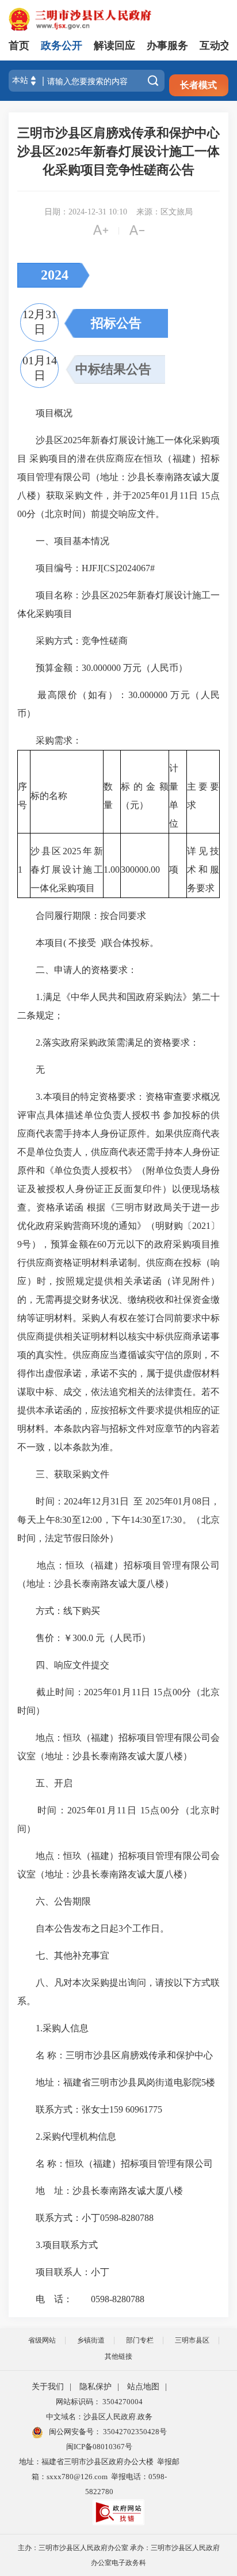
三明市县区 (192, 2340)
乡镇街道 (91, 2340)
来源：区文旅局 (165, 212)
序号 (22, 796)
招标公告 (116, 323)
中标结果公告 (113, 369)
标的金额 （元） (145, 796)
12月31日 (40, 322)
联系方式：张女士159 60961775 (90, 2109)
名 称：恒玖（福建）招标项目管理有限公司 (115, 2164)
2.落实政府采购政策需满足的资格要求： (108, 1042)
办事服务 (167, 46)
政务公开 (62, 46)
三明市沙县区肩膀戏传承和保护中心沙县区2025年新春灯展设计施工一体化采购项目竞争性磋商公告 (118, 151)
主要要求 (203, 796)
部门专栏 (140, 2340)
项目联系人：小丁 (63, 2272)
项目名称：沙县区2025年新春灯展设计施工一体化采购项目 (118, 604)
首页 (19, 46)
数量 (108, 796)
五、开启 (45, 1783)
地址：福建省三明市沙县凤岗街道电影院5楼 (116, 2082)
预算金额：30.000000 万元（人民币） (102, 668)
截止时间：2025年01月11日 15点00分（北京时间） (118, 1701)
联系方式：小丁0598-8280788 (85, 2218)
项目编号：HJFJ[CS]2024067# (86, 568)
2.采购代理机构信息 (67, 2136)
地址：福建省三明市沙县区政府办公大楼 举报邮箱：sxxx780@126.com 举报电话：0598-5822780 (99, 2477)
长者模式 (198, 85)
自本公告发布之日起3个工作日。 (93, 1928)
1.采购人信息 (53, 2028)
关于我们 (48, 2387)
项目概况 (45, 413)
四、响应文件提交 (63, 1665)
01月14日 (40, 368)
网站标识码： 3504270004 (99, 2402)
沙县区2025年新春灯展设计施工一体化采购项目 (67, 870)
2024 (55, 275)
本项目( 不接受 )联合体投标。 (88, 943)
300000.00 (140, 870)
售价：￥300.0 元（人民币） (84, 1638)
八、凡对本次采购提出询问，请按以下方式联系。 (118, 1992)
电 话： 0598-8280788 (81, 2299)
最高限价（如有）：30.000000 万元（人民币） (118, 704)
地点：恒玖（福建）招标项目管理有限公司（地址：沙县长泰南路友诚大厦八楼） (118, 1574)
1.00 (112, 870)
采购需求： (49, 740)
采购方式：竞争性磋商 (72, 641)
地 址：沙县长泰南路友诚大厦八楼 (100, 2191)
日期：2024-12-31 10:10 (86, 212)
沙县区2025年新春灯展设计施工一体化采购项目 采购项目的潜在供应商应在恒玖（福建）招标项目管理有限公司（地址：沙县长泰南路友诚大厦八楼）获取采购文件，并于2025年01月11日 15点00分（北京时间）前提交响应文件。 (118, 477)
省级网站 (42, 2340)
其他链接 (118, 2356)
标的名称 (49, 796)
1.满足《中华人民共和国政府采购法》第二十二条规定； (118, 1006)
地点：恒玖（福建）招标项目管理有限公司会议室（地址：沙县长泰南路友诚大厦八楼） (118, 1747)
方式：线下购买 (59, 1611)
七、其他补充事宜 (63, 1955)
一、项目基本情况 (63, 541)
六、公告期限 (54, 1901)
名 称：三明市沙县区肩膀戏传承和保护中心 (115, 2055)
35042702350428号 (134, 2432)
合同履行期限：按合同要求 (82, 916)
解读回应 (114, 46)
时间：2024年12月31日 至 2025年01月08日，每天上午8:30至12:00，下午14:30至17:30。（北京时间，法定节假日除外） (118, 1520)
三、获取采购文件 (63, 1474)
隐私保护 (95, 2387)
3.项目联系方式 (58, 2245)
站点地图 (143, 2387)
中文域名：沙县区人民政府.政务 (99, 2417)
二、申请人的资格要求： (77, 970)
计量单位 (174, 796)
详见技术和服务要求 (203, 870)
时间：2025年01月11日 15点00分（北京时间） (118, 1819)
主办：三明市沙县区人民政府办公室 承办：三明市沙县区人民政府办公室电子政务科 (119, 2555)
